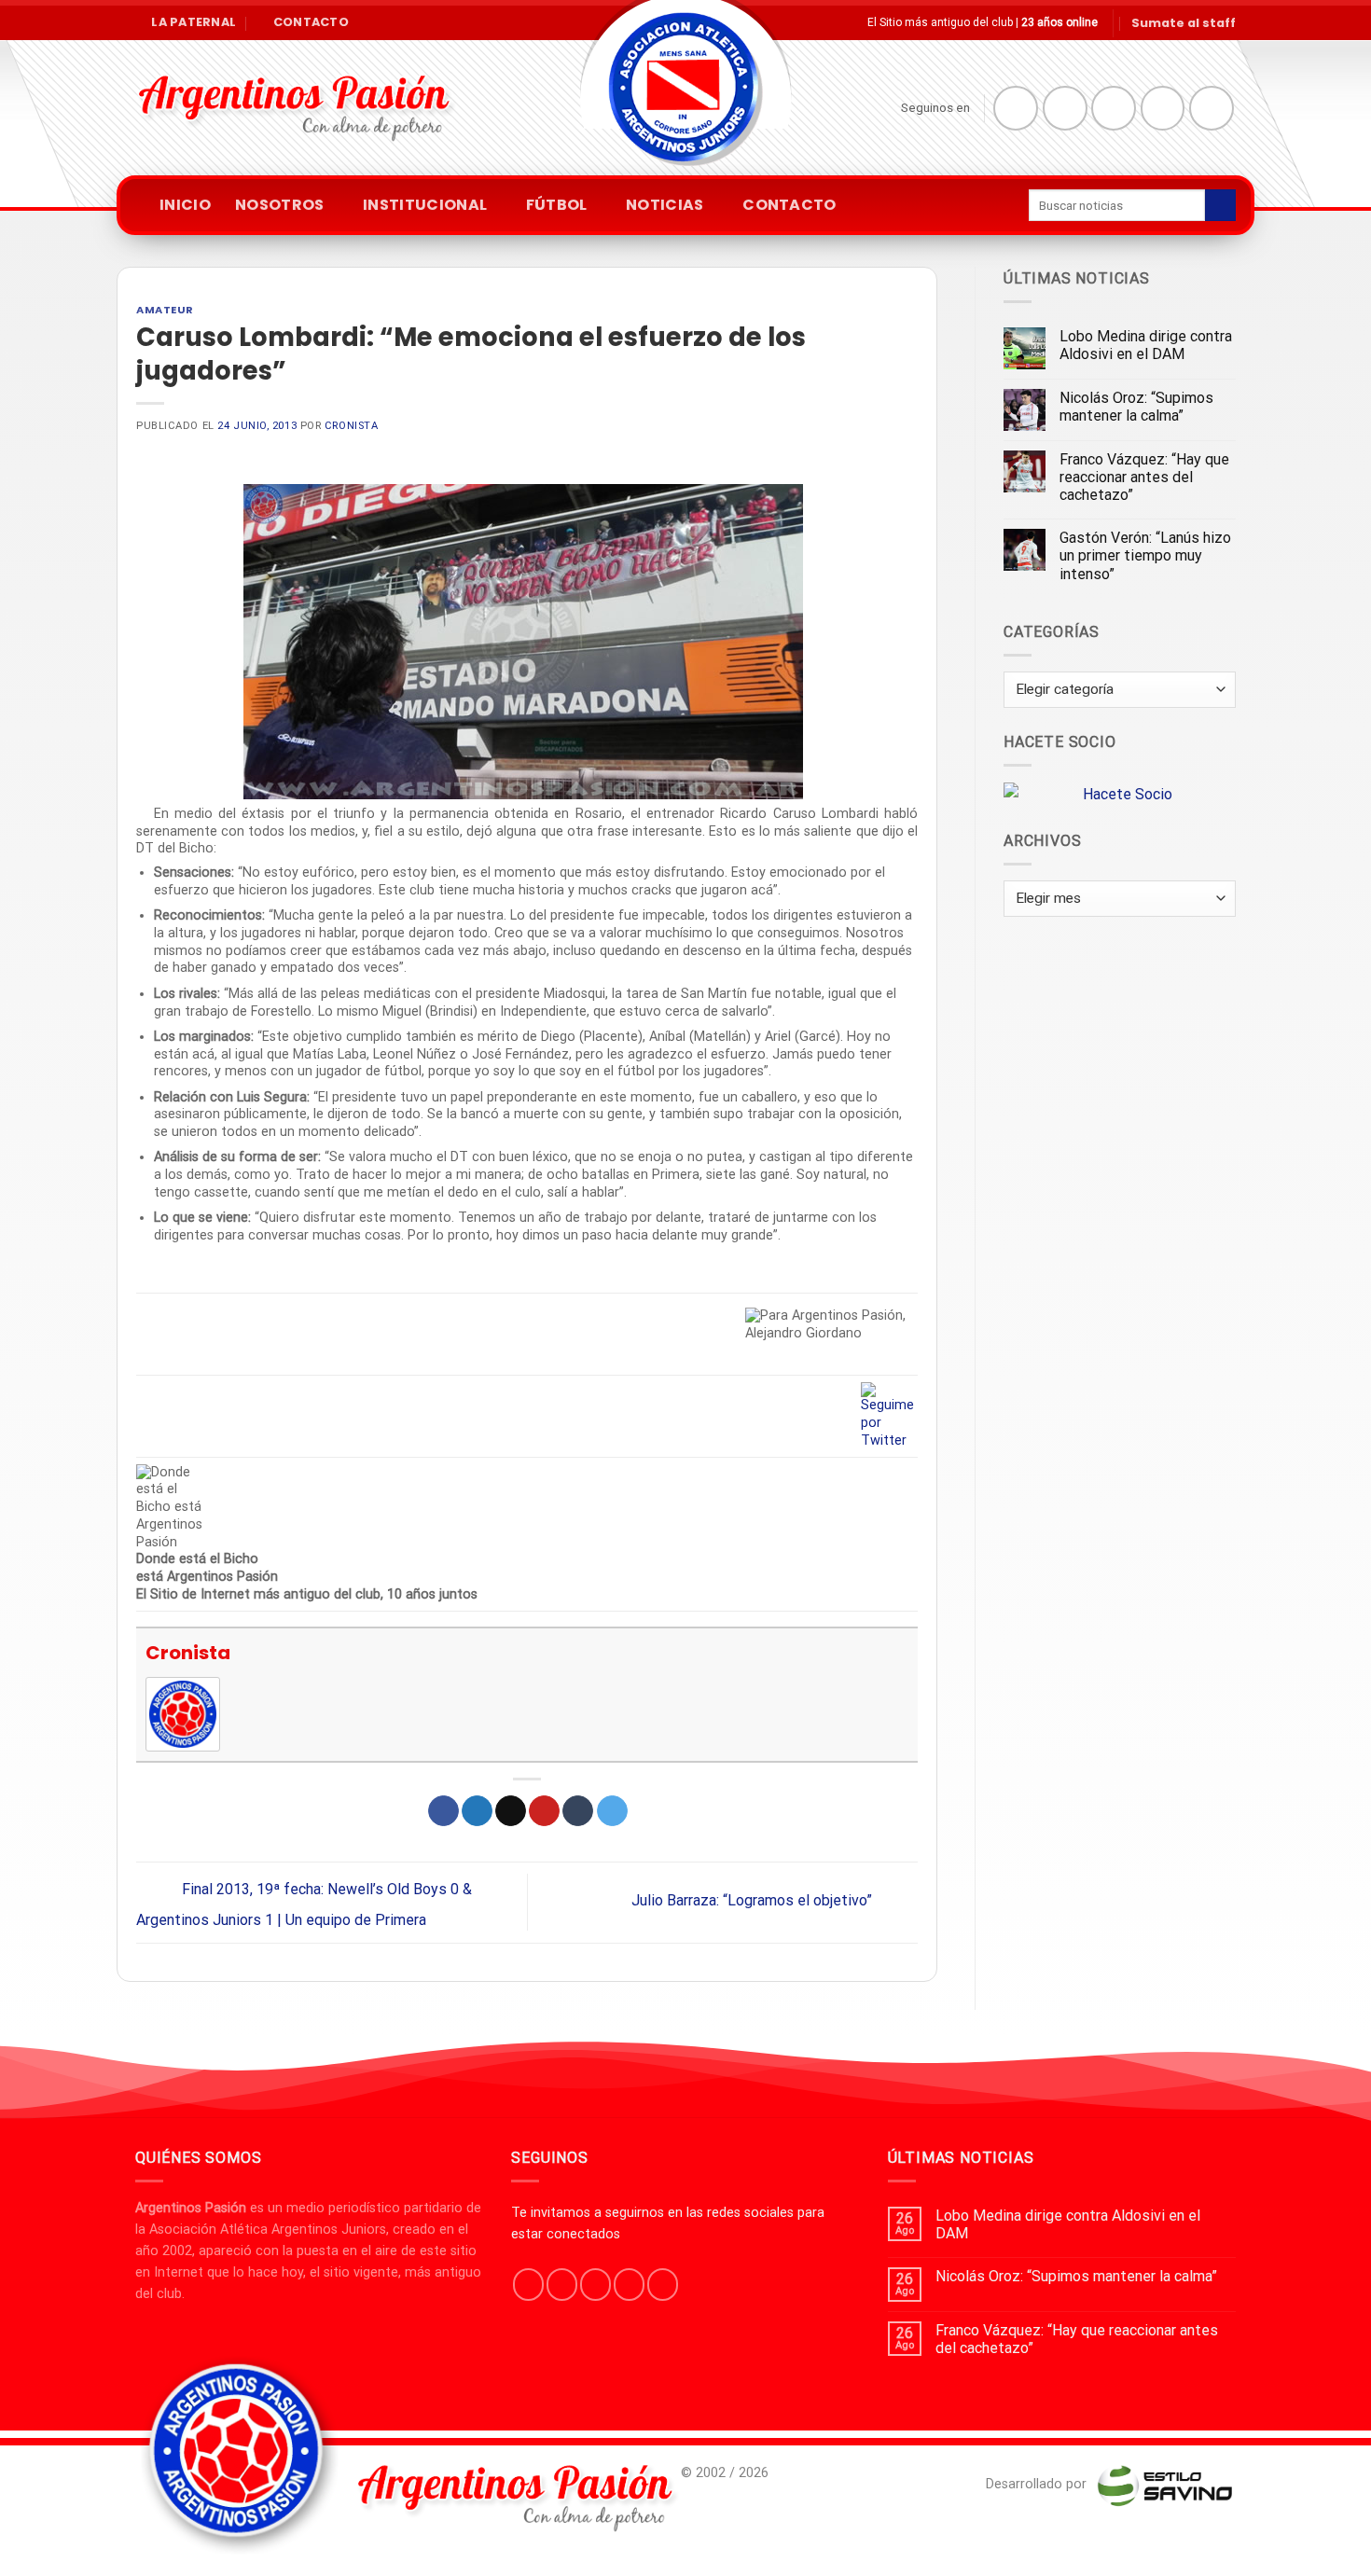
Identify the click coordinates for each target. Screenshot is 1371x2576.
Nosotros (280, 205)
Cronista (351, 426)
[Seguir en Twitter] (1114, 108)
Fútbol (557, 205)
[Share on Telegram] (612, 1811)
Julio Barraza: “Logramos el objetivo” (754, 1901)
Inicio (185, 205)
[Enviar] (1220, 205)
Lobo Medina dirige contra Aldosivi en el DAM (1146, 345)
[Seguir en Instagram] (1065, 108)
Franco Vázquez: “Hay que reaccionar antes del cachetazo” (1144, 477)
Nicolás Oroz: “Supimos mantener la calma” (1136, 407)
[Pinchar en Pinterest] (544, 1811)
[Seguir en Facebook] (1016, 108)
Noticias (665, 205)
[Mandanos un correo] (1163, 108)
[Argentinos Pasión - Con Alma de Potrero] (685, 94)
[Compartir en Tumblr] (578, 1811)
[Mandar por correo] (511, 1811)
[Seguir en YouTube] (1212, 108)
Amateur (165, 310)
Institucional (425, 205)
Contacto (789, 205)
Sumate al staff (1184, 23)
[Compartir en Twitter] (477, 1811)
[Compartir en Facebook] (443, 1811)
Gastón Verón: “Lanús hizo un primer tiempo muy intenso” (1145, 555)
